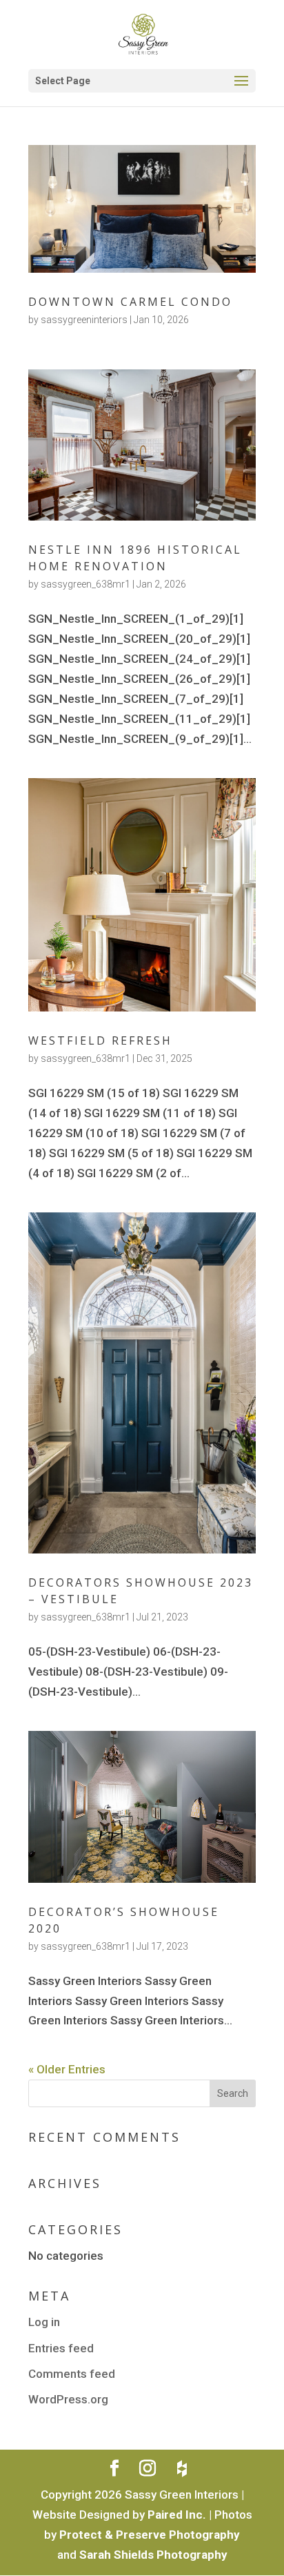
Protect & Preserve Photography (150, 2535)
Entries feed (61, 2348)
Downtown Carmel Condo (130, 302)
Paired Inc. (177, 2515)
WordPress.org (68, 2399)
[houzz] (182, 2469)
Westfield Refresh (100, 1040)
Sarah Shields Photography (153, 2555)
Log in (44, 2322)
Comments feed (72, 2374)
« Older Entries (67, 2069)
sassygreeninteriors (84, 320)
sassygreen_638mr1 (85, 584)
